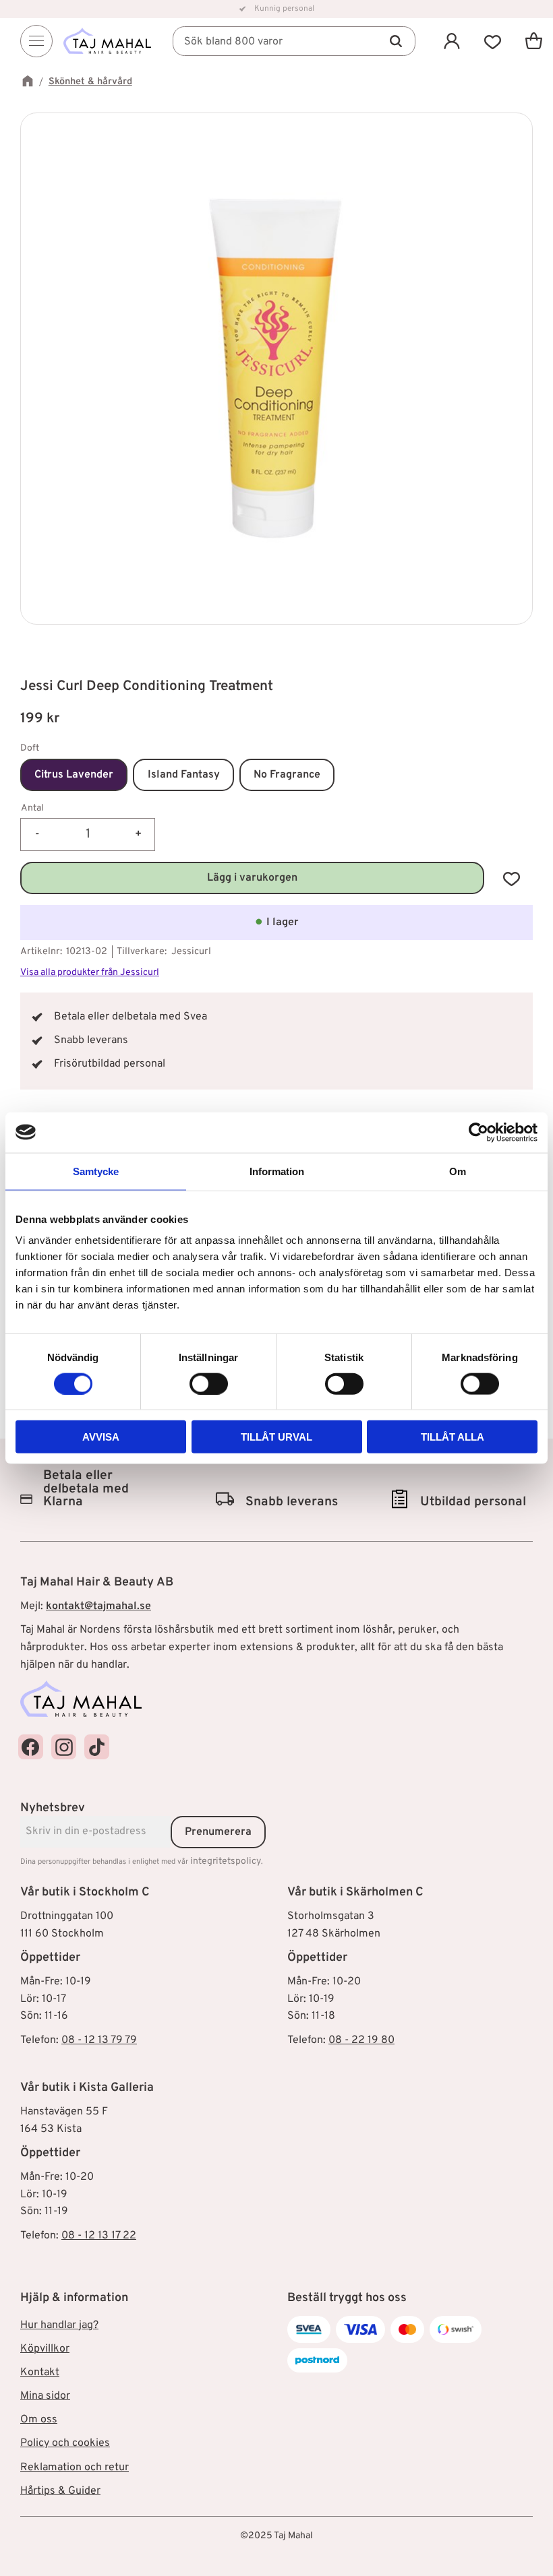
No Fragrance (287, 775)
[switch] (209, 1383)
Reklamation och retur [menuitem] (75, 2468)
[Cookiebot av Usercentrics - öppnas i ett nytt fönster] (478, 1132)
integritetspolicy (226, 1861)
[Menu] (36, 41)
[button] (493, 41)
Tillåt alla (453, 1437)
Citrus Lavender (74, 775)
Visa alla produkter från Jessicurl (90, 973)
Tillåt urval (276, 1437)
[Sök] (396, 41)
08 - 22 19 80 (361, 2040)
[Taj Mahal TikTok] (97, 1747)
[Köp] (252, 878)
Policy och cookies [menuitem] (65, 2443)
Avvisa (101, 1437)
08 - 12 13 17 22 (99, 2236)
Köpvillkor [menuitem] (45, 2349)
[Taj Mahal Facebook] (31, 1747)
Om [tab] (458, 1171)
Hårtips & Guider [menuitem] (60, 2491)
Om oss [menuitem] (39, 2420)
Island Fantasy (184, 775)
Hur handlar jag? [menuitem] (59, 2325)
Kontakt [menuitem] (40, 2373)
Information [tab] (277, 1171)
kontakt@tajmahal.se (98, 1606)
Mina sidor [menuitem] (45, 2396)
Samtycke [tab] (96, 1171)
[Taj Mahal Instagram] (64, 1747)
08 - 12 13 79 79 (99, 2040)
